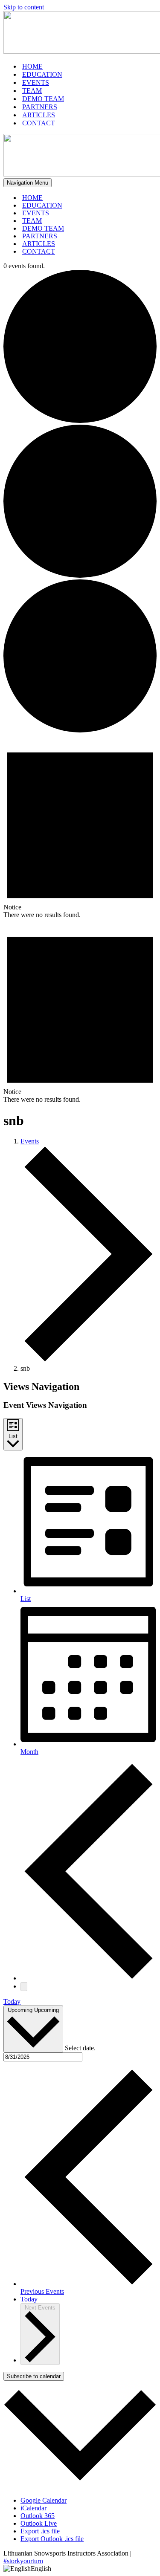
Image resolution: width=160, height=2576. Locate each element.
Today (12, 2001)
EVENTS (36, 82)
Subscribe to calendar (34, 2376)
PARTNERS (40, 107)
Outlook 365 (38, 2516)
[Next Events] (24, 1987)
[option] (80, 2569)
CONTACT (39, 123)
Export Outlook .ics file (52, 2539)
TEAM (32, 91)
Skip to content (24, 7)
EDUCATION (42, 74)
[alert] (80, 826)
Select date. (80, 2048)
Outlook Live (39, 2523)
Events (30, 1141)
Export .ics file (40, 2531)
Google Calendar (44, 2500)
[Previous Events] (89, 1978)
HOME (32, 66)
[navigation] (80, 2569)
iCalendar (33, 2508)
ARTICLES (39, 115)
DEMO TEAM (43, 99)
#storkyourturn (23, 2561)
